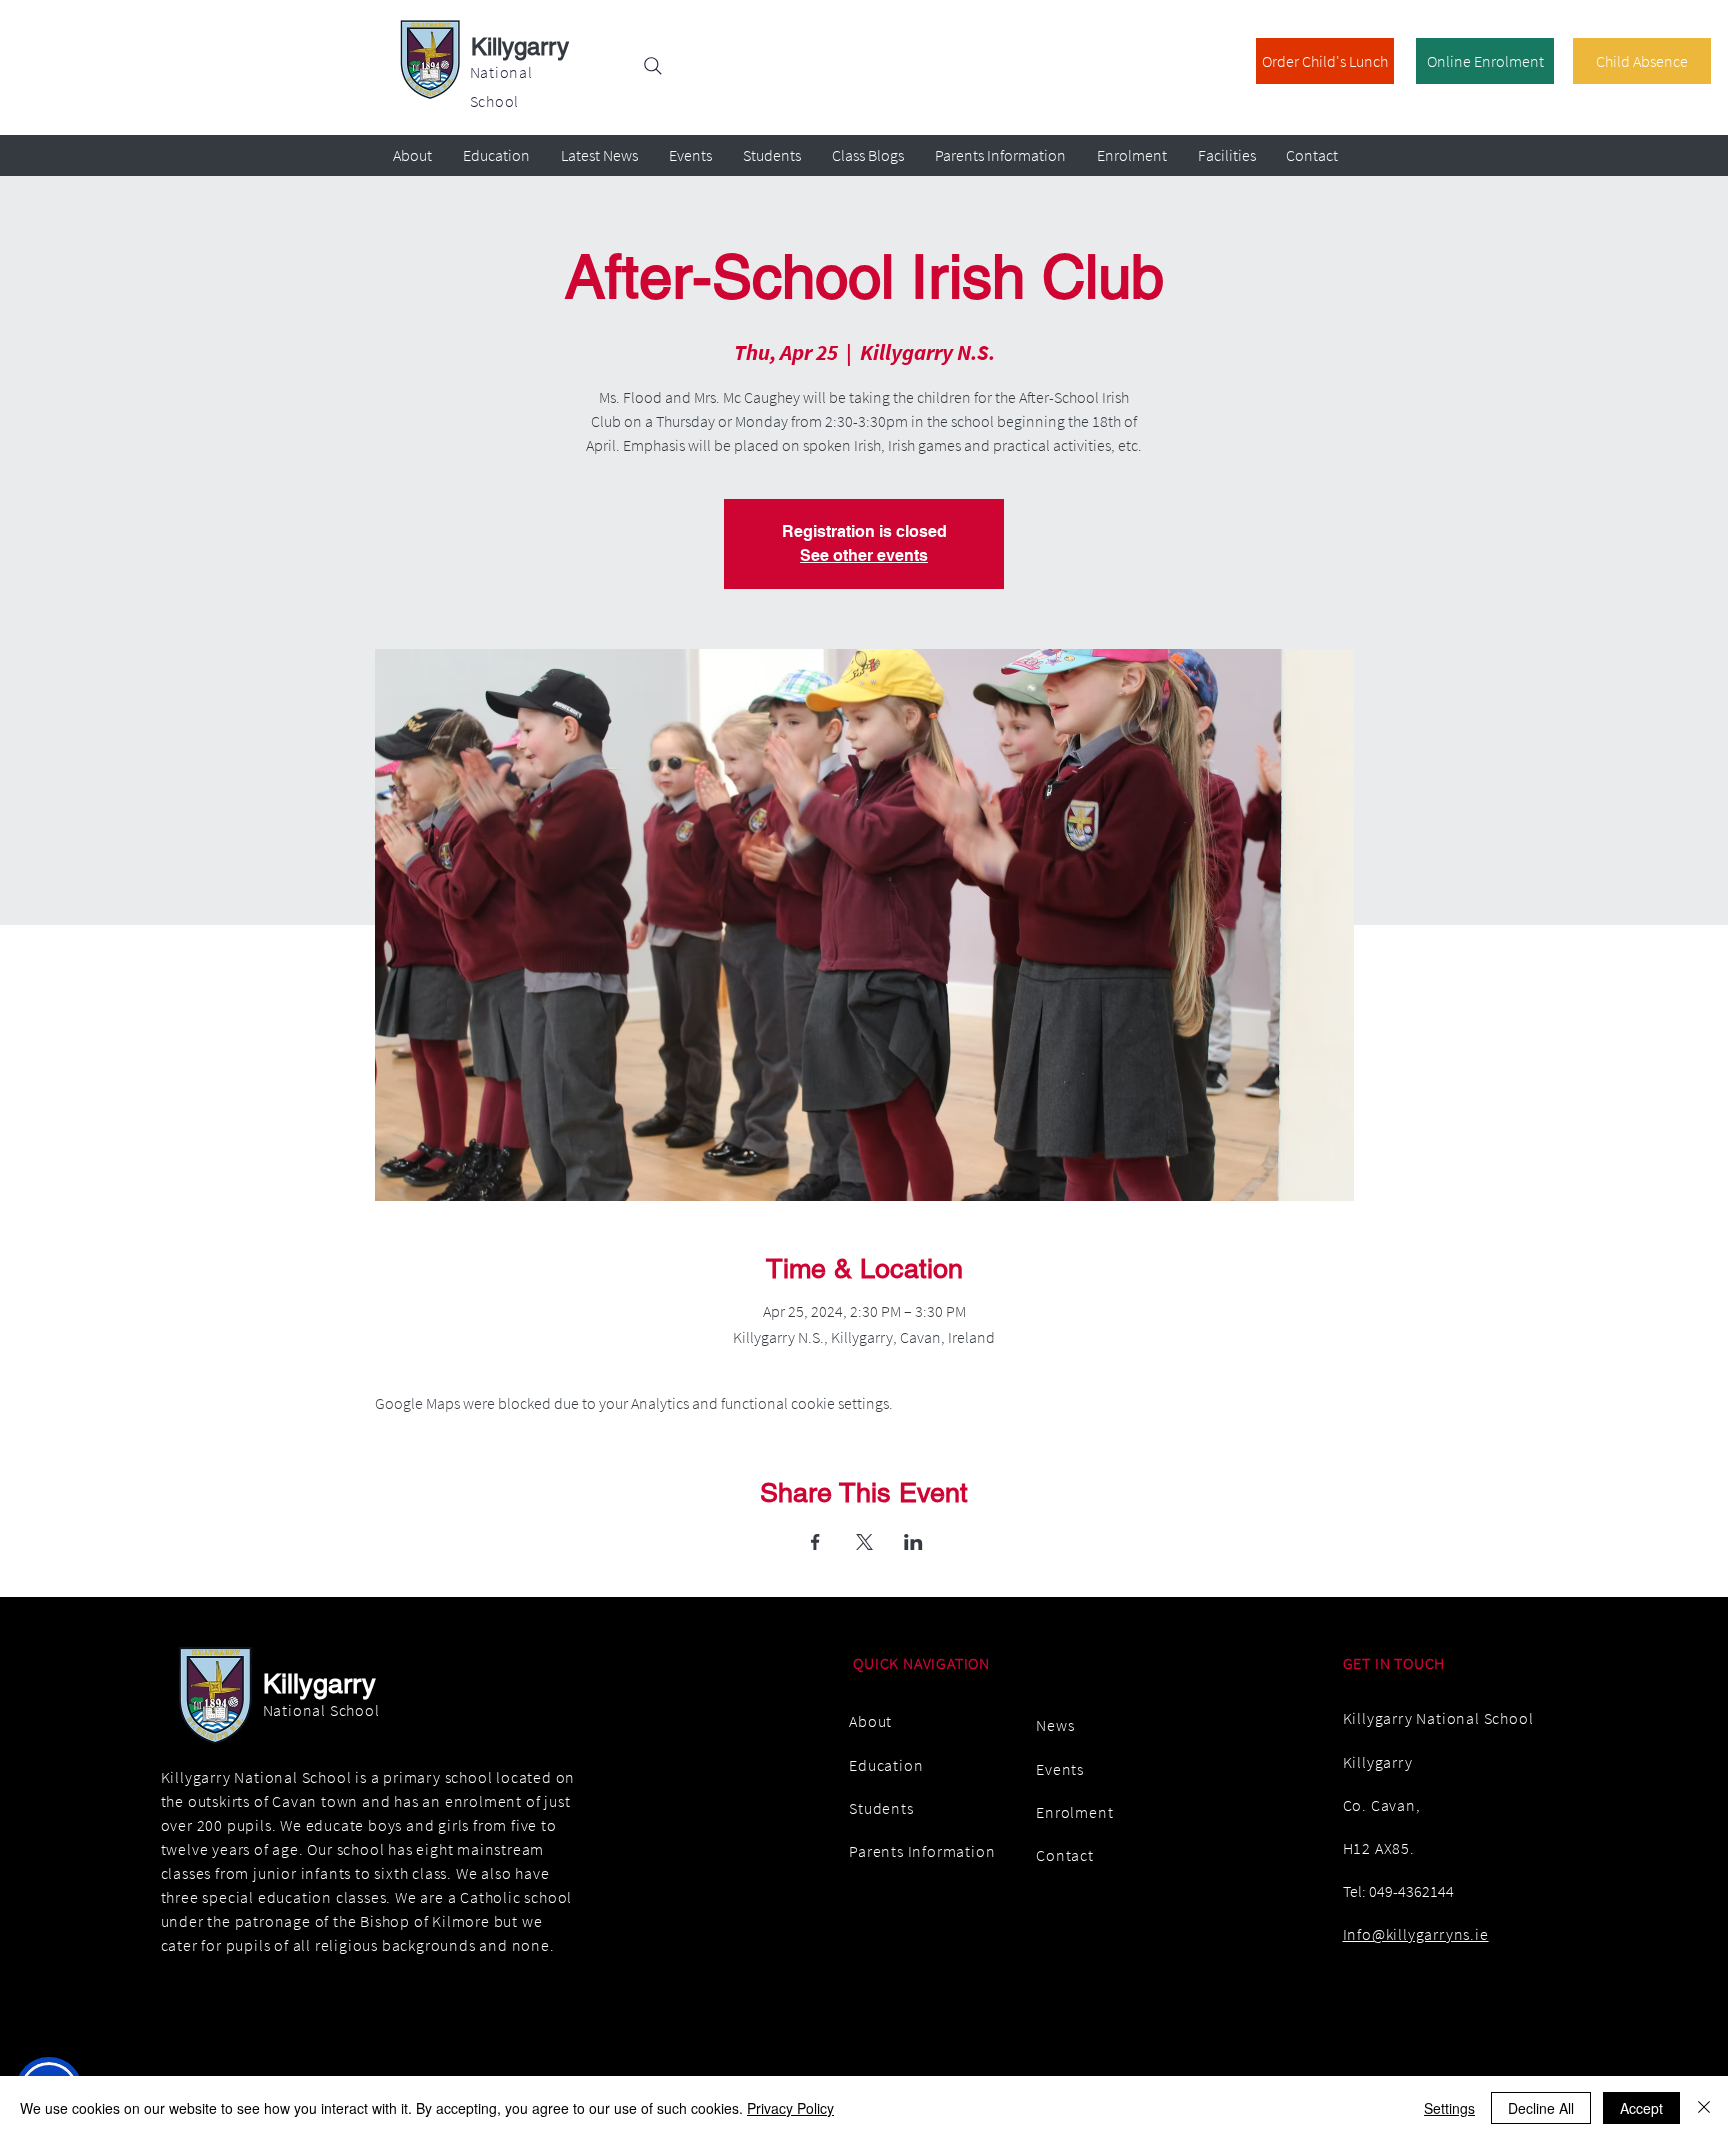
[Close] (1704, 2108)
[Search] (653, 66)
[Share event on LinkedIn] (913, 1542)
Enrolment (1074, 1812)
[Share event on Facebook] (815, 1542)
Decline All (1541, 2108)
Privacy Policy (790, 2108)
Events (1060, 1769)
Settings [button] (1449, 2108)
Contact (1065, 1855)
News (1055, 1725)
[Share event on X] (864, 1542)
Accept (1641, 2108)
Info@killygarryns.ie (1416, 1934)
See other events (864, 555)
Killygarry (520, 46)
